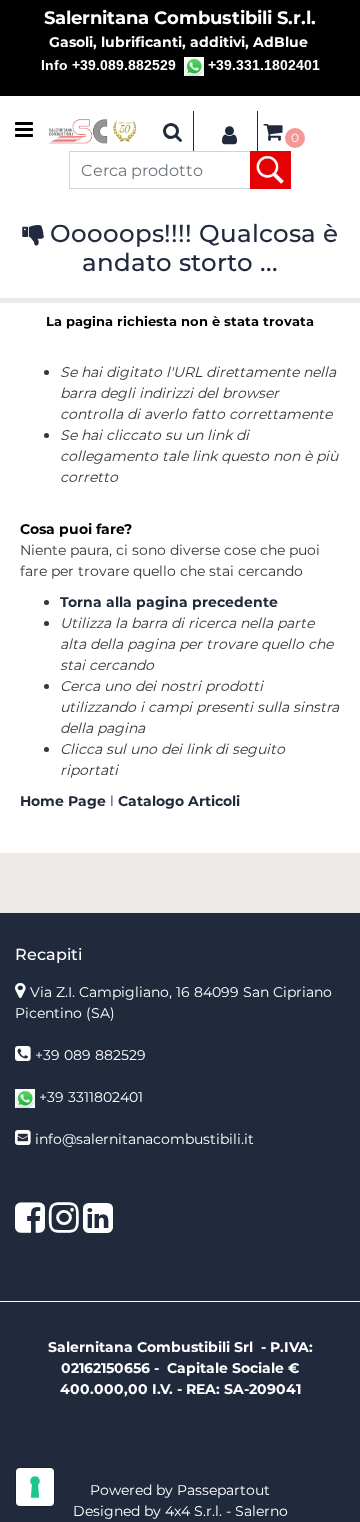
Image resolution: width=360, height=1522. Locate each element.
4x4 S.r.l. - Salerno (226, 1511)
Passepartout (223, 1490)
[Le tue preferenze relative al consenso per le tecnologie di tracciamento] (35, 1487)
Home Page (65, 801)
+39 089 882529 (90, 1055)
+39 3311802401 (91, 1097)
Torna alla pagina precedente (169, 602)
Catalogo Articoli (179, 801)
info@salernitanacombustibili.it (144, 1139)
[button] (270, 170)
